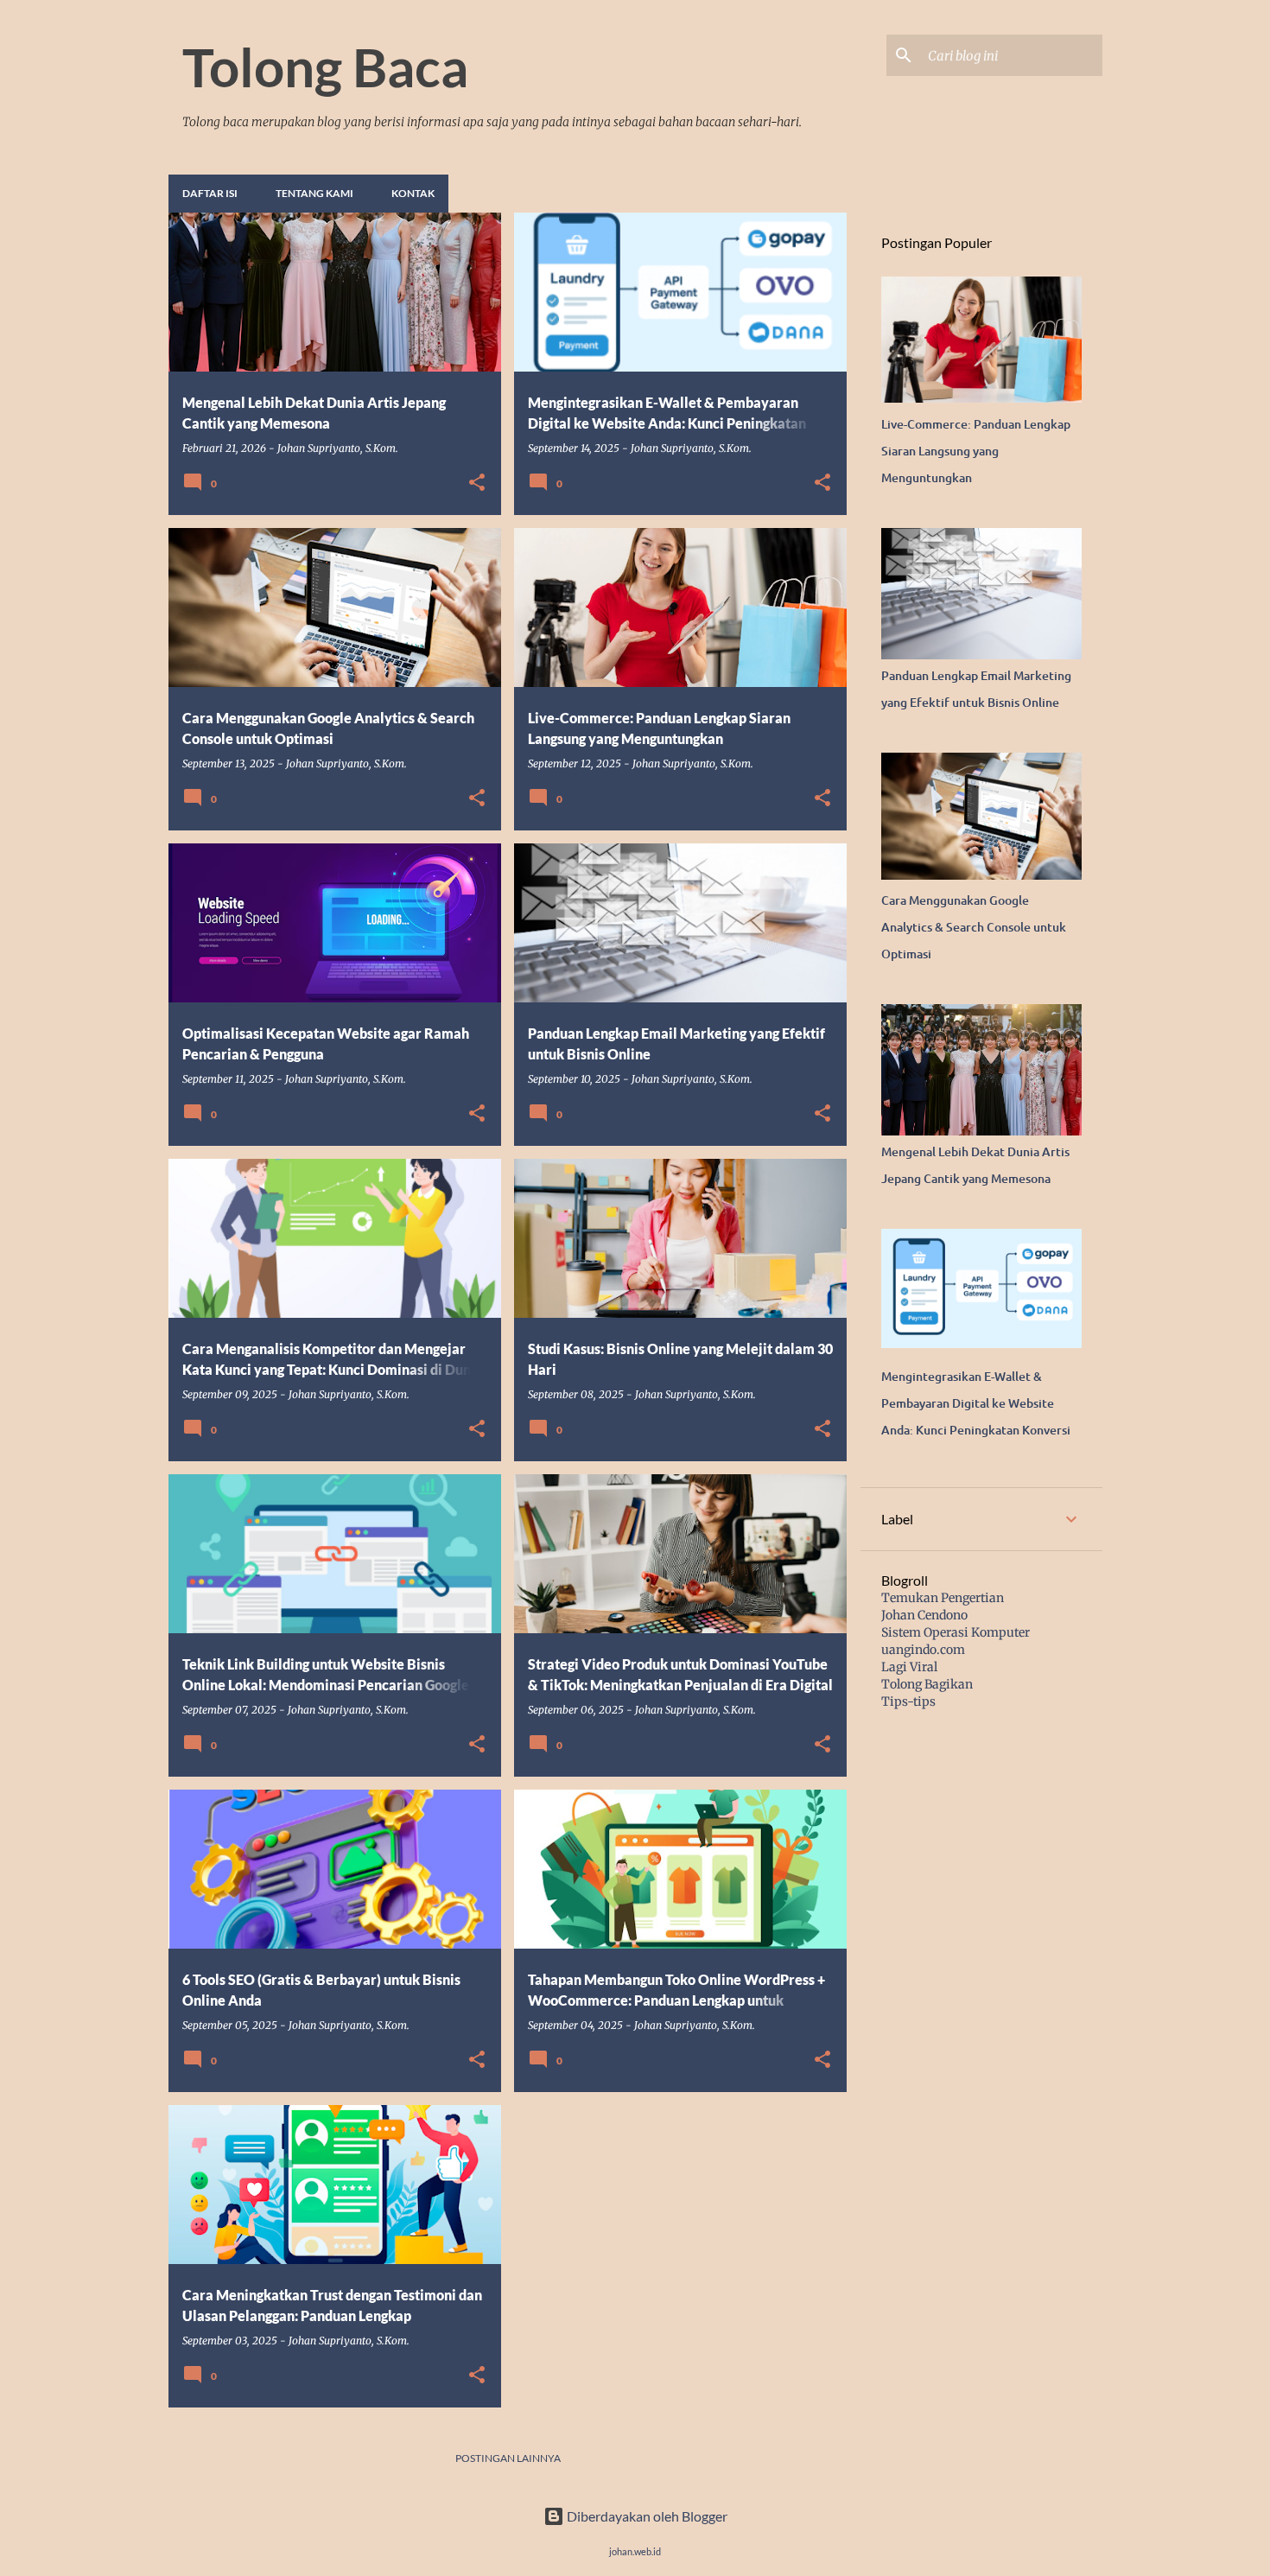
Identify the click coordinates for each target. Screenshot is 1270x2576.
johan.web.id (635, 2551)
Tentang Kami (314, 193)
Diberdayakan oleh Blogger (646, 2516)
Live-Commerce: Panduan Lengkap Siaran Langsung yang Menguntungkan (976, 451)
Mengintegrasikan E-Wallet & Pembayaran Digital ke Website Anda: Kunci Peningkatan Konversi (976, 1403)
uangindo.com (923, 1650)
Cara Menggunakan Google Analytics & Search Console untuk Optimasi (974, 927)
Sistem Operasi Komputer (956, 1632)
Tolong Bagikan (927, 1684)
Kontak (413, 193)
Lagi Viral (909, 1667)
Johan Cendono (924, 1615)
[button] (477, 483)
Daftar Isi (210, 193)
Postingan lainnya (508, 2458)
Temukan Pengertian (943, 1598)
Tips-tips (908, 1701)
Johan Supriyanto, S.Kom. (338, 448)
